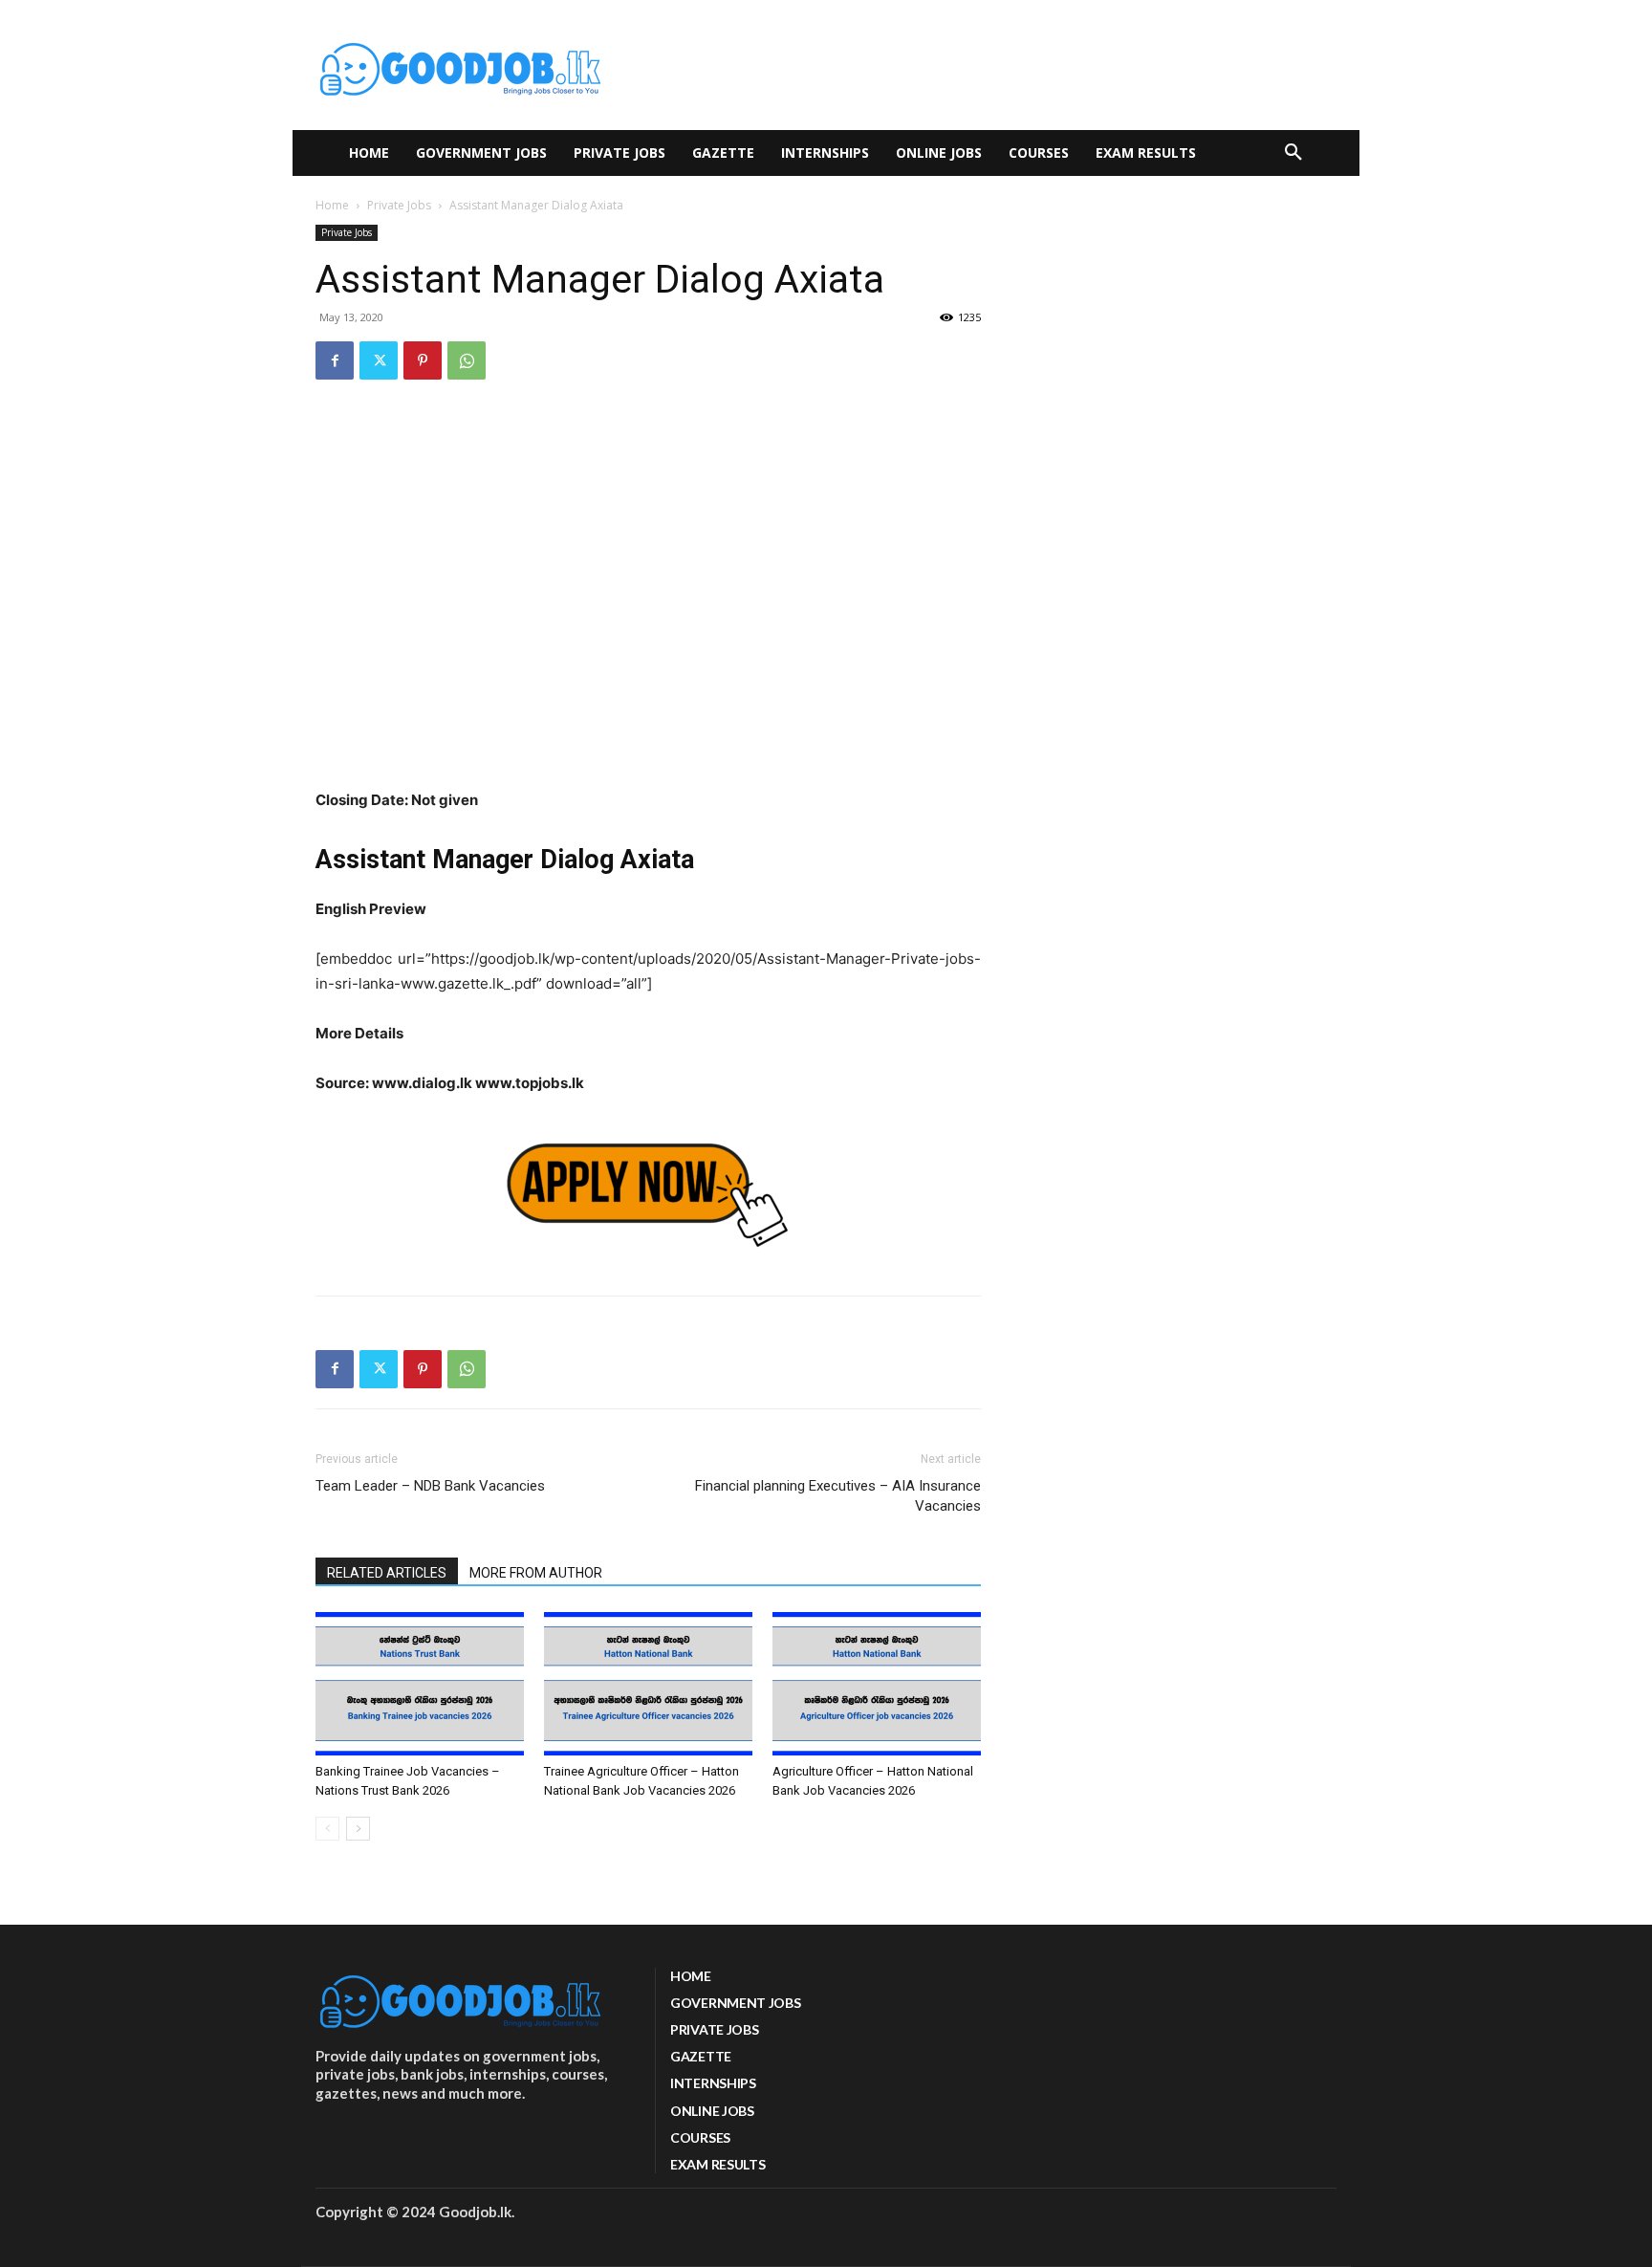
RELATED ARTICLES (387, 1573)
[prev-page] (327, 1829)
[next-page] (358, 1829)
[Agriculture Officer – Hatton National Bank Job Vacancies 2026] (877, 1684)
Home (332, 205)
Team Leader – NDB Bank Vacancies (430, 1486)
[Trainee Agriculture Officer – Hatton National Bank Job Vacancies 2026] (648, 1684)
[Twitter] (379, 360)
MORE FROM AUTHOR (536, 1573)
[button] (1293, 153)
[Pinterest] (423, 360)
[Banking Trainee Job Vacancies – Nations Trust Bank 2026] (420, 1684)
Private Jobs (399, 205)
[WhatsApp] (467, 360)
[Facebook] (335, 360)
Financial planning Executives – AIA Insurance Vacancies (838, 1496)
